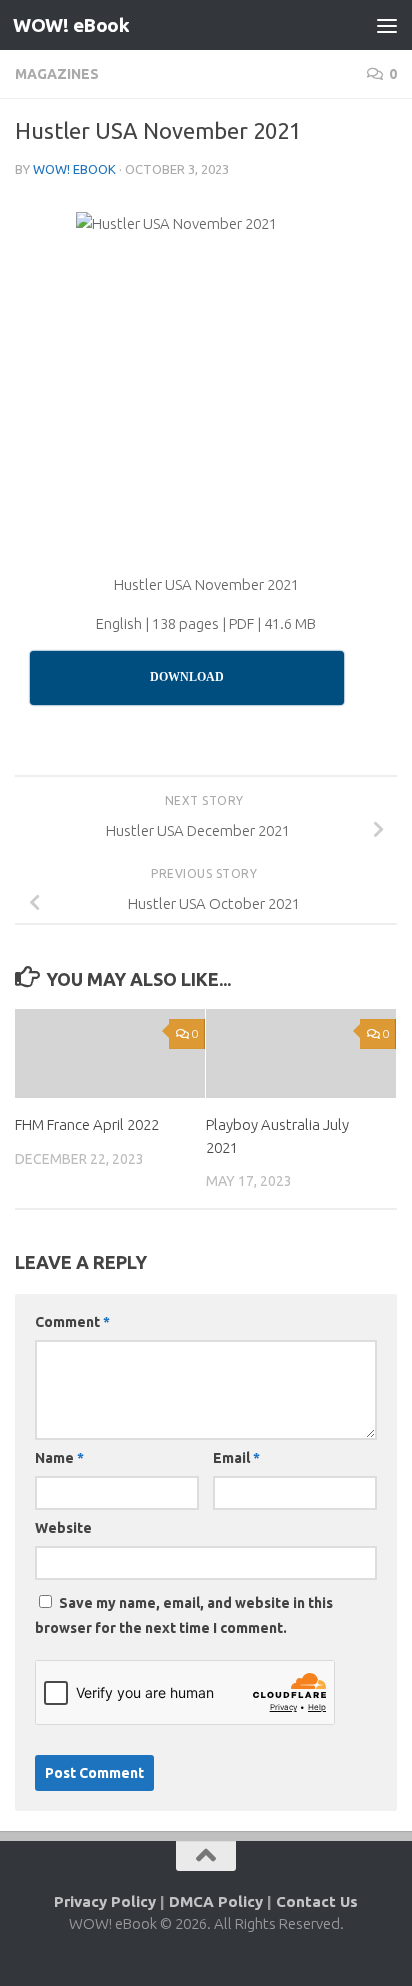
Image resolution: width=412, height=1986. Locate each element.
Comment (72, 1322)
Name (59, 1458)
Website (63, 1528)
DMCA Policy (216, 1901)
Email (236, 1458)
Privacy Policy (105, 1901)
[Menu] (387, 25)
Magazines (57, 74)
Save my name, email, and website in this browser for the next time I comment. (184, 1615)
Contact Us (317, 1901)
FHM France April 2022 (87, 1124)
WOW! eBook (71, 25)
